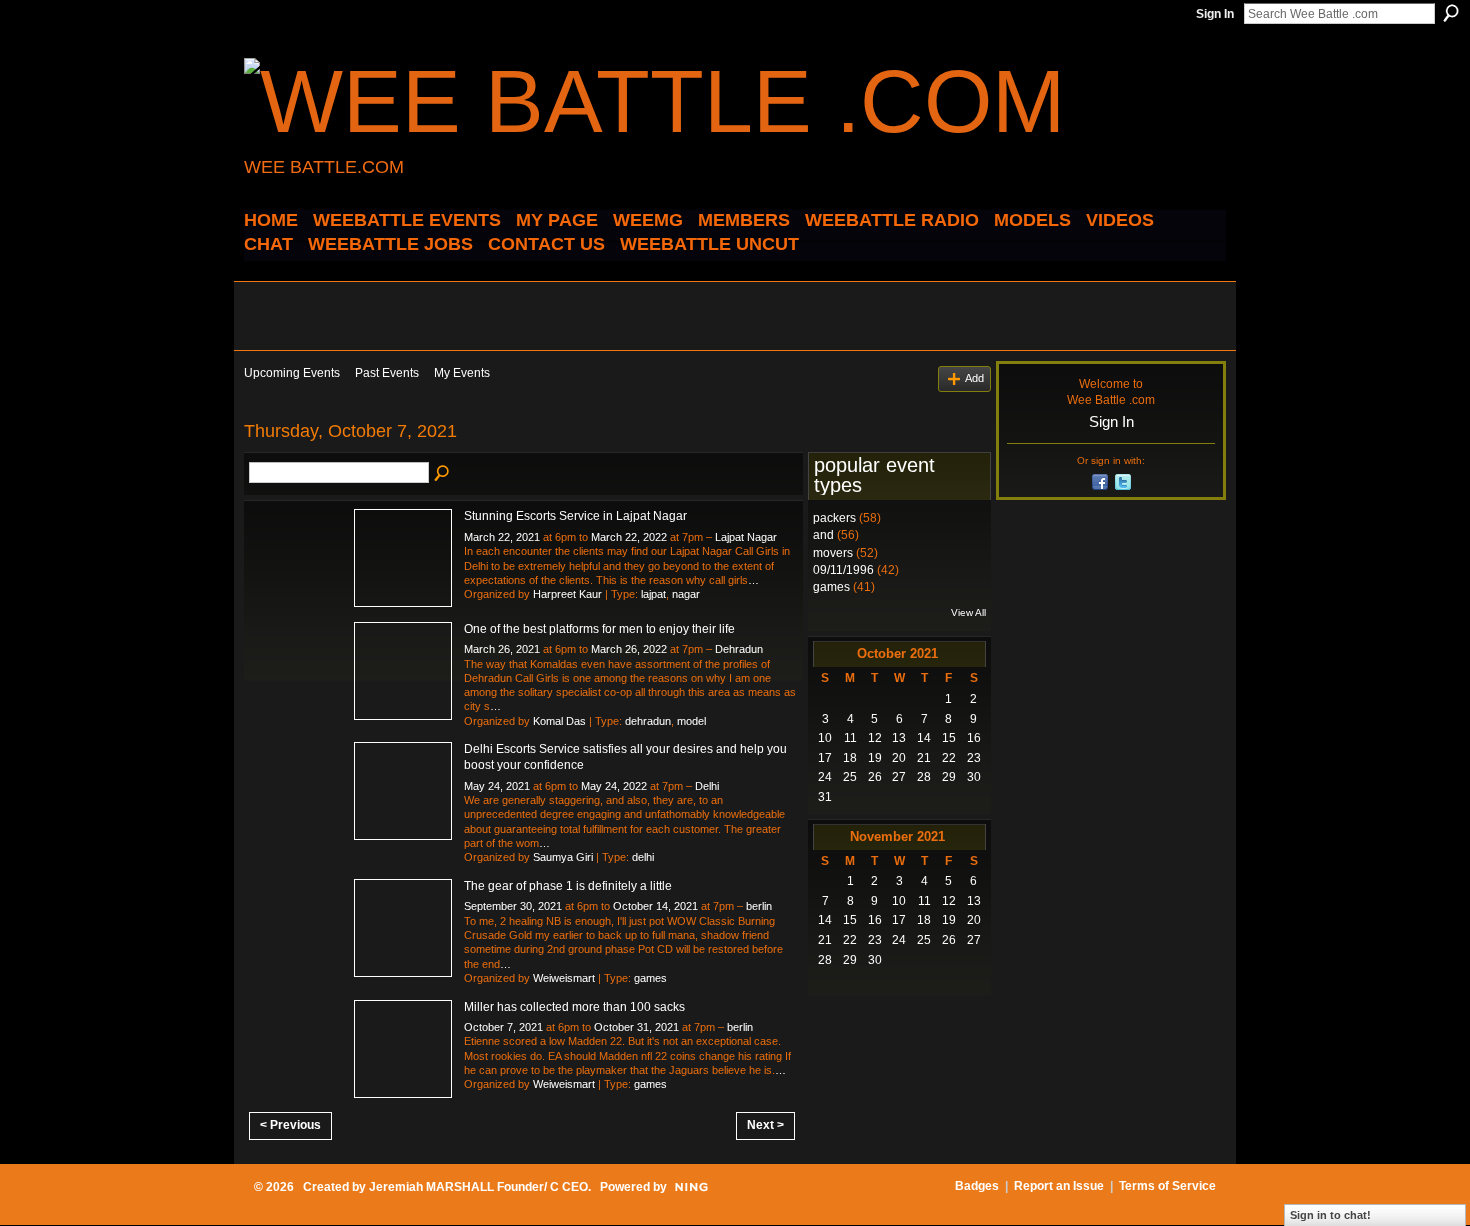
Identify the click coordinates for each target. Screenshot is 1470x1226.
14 (924, 738)
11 (850, 738)
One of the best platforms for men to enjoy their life (599, 629)
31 (825, 797)
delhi (643, 857)
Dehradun (739, 649)
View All (968, 612)
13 (899, 738)
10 (825, 738)
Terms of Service (1167, 1186)
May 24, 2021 (497, 786)
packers (834, 518)
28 (924, 777)
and (823, 535)
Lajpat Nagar (746, 537)
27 (899, 777)
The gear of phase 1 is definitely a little (568, 886)
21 (924, 758)
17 (825, 758)
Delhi (707, 786)
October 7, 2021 (503, 1027)
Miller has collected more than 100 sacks (574, 1007)
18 (850, 758)
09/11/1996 (843, 570)
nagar (686, 594)
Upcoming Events (292, 373)
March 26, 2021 (502, 649)
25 (850, 777)
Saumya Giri (563, 857)
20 (899, 758)
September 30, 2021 (513, 906)
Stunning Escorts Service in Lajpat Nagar (575, 516)
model (691, 721)
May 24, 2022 (614, 786)
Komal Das (559, 721)
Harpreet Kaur (567, 594)
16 (974, 738)
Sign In (1215, 14)
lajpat (653, 594)
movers (833, 553)
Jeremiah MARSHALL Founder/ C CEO (478, 1187)
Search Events (443, 474)
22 (949, 758)
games (650, 978)
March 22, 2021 (502, 537)
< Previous (290, 1125)
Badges (977, 1186)
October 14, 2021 (655, 906)
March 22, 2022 (629, 537)
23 (974, 758)
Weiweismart (564, 978)
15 (949, 738)
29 (949, 777)
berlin (759, 906)
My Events (462, 373)
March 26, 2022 (629, 649)
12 (875, 738)
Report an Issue (1059, 1186)
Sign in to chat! (1330, 1215)
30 (974, 777)
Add (974, 378)
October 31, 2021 (636, 1027)
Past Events (387, 373)
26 (875, 777)
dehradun (648, 721)
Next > (765, 1125)
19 (875, 758)
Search (1451, 13)
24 (825, 777)
